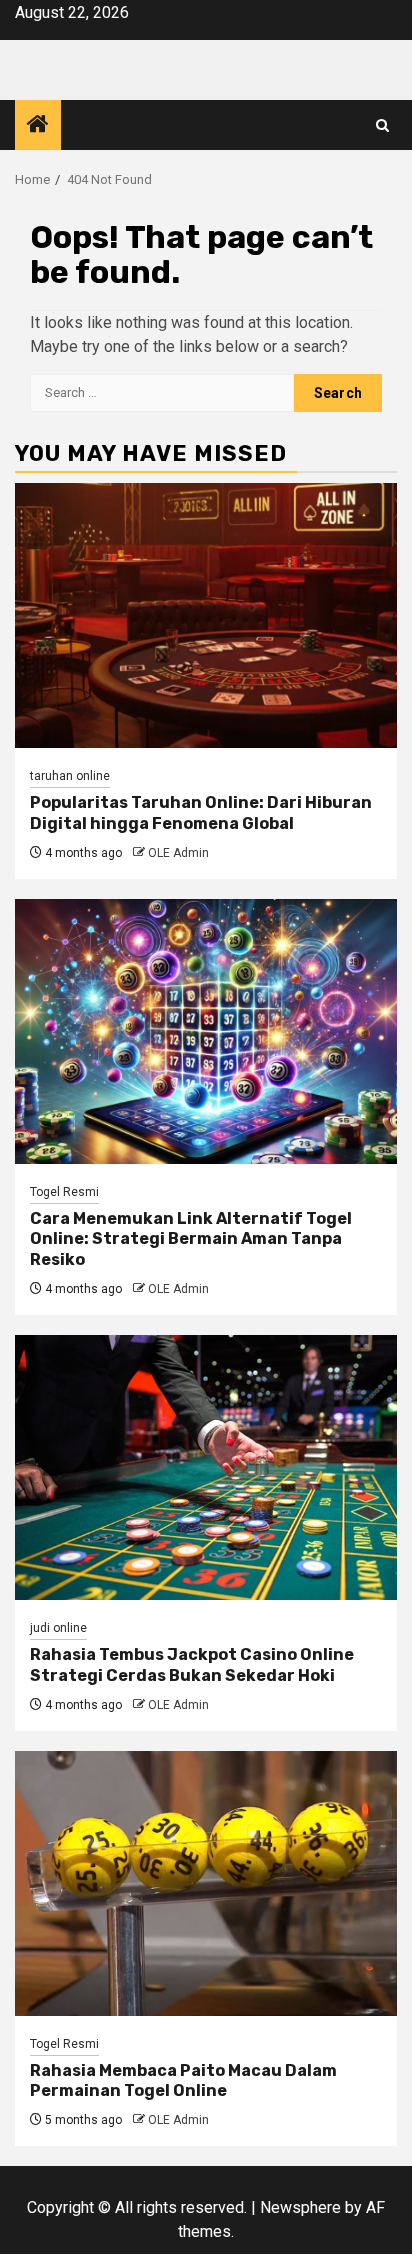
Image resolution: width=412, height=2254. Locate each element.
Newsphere (300, 2207)
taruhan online (70, 776)
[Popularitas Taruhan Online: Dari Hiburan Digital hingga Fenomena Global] (206, 615)
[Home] (38, 126)
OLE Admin (178, 853)
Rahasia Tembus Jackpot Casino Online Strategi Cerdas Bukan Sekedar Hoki (192, 1665)
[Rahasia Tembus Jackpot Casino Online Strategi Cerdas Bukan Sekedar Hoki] (206, 1467)
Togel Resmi (64, 1192)
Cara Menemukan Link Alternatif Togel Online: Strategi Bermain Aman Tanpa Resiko (191, 1239)
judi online (58, 1628)
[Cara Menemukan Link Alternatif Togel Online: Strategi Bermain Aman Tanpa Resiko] (206, 1031)
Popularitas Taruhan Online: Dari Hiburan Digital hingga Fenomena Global (201, 813)
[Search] (382, 125)
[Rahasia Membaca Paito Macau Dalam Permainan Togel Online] (206, 1883)
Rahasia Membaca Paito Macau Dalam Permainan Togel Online (183, 2081)
